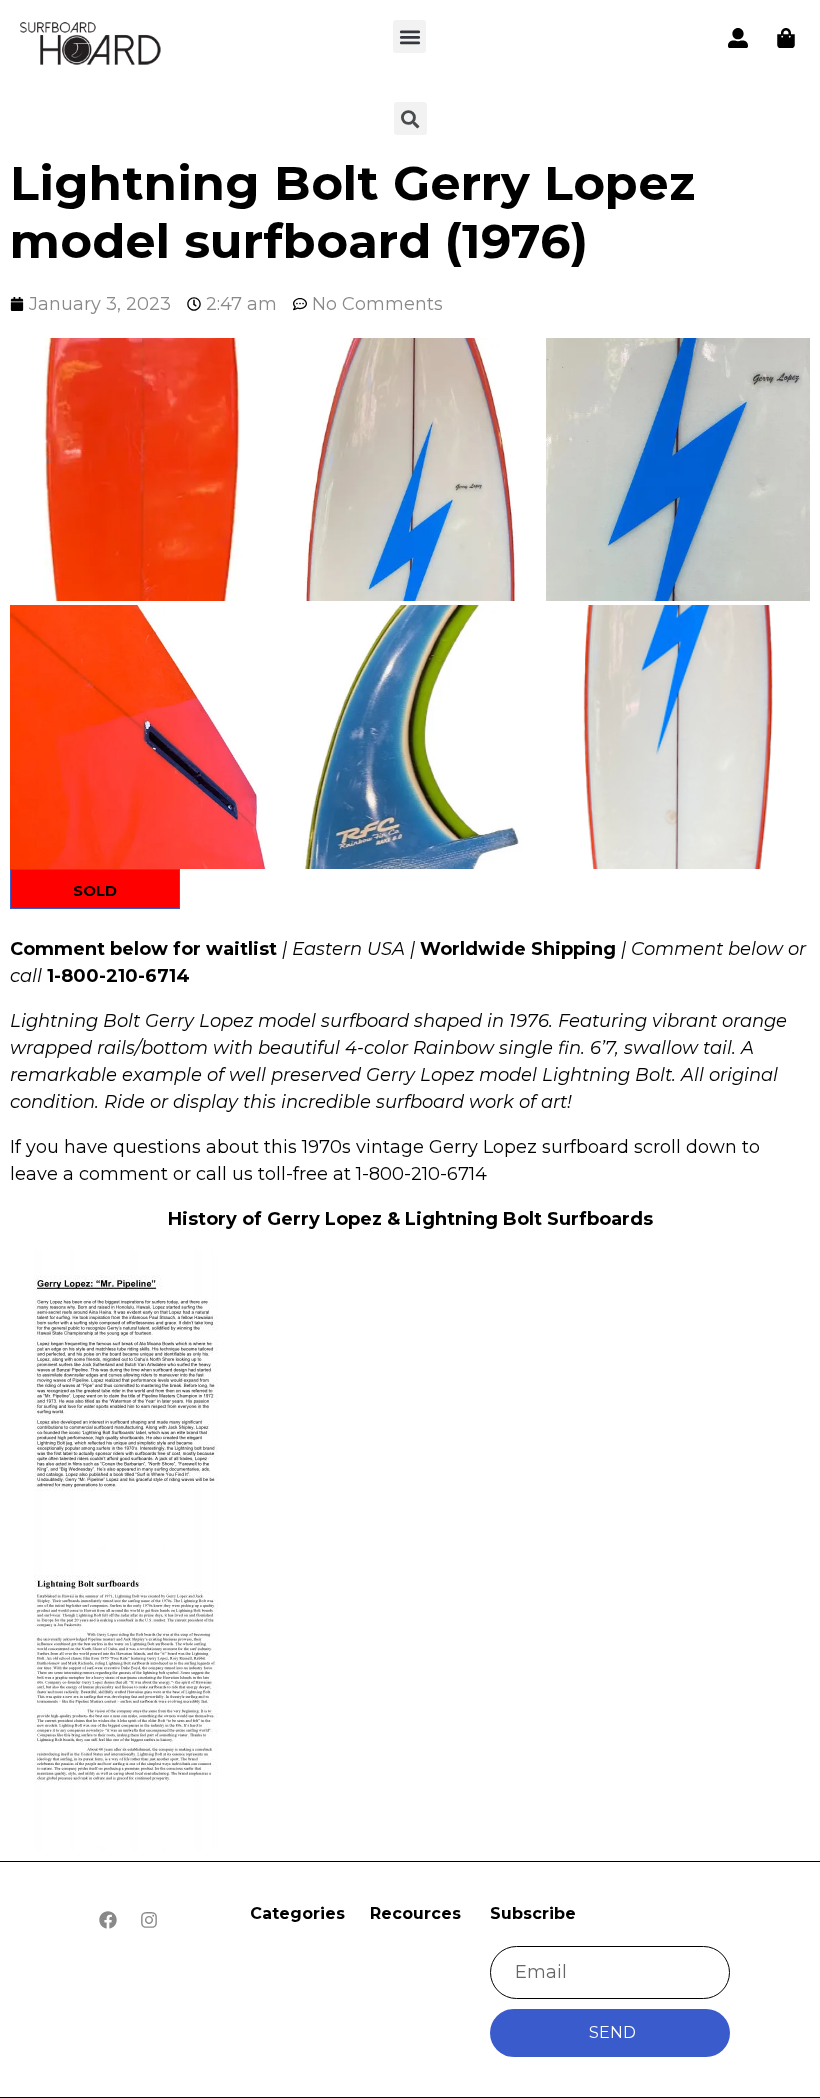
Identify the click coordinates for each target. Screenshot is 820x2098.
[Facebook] (108, 1920)
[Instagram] (149, 1920)
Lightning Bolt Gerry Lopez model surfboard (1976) (352, 212)
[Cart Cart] (786, 38)
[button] (409, 36)
